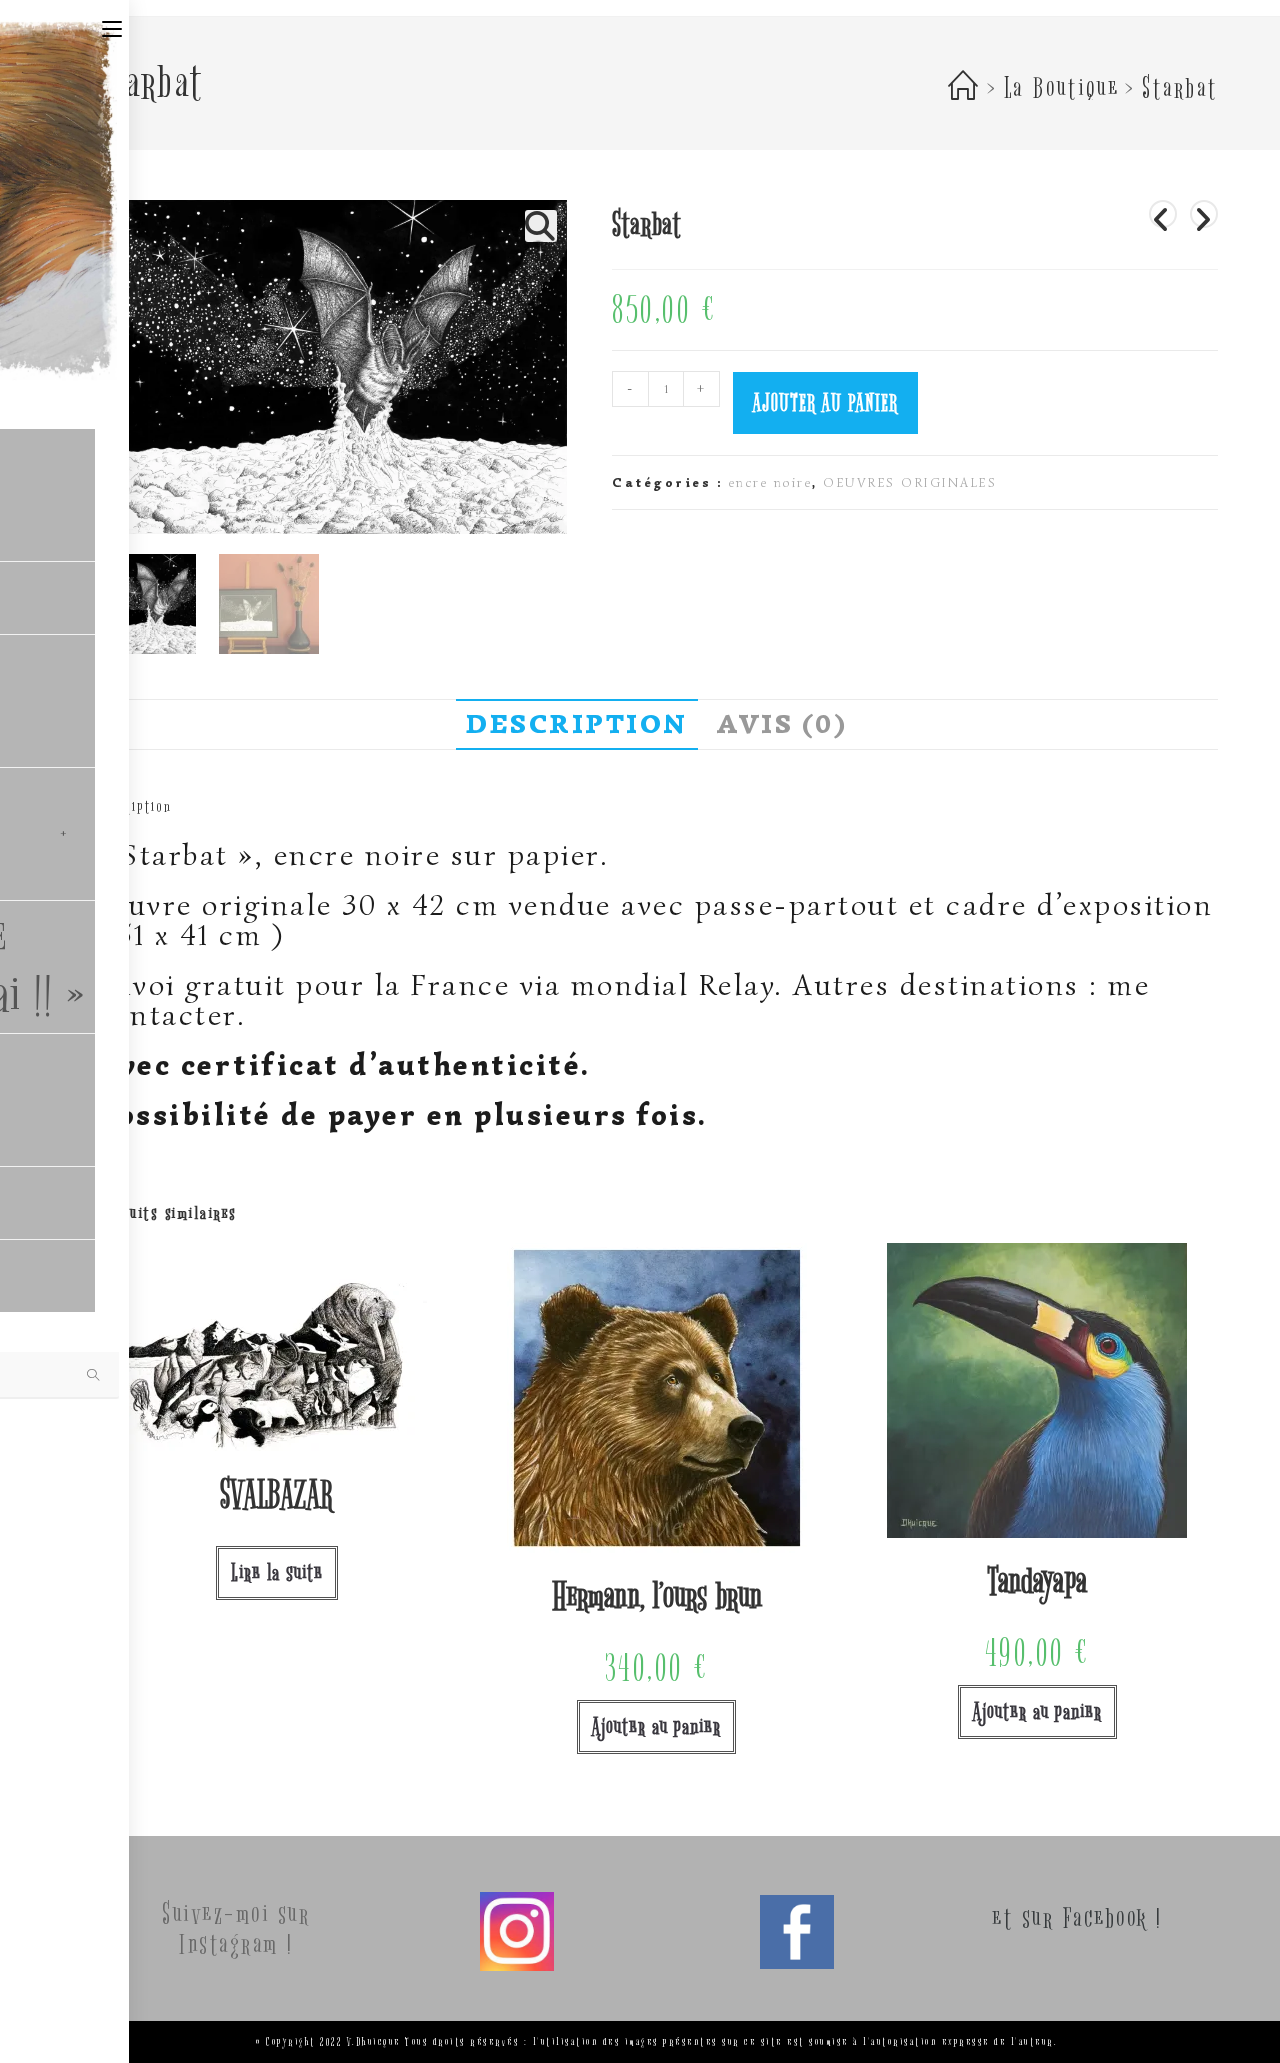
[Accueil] (964, 88)
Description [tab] (577, 724)
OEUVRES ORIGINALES (910, 482)
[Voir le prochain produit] (1204, 214)
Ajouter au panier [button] (656, 1726)
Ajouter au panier (825, 402)
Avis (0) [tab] (782, 724)
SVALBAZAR (276, 1495)
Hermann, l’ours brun (657, 1597)
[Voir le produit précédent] (1163, 214)
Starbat (1179, 88)
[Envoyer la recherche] (94, 1375)
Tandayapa (1037, 1582)
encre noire (771, 482)
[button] (541, 226)
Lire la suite (277, 1572)
